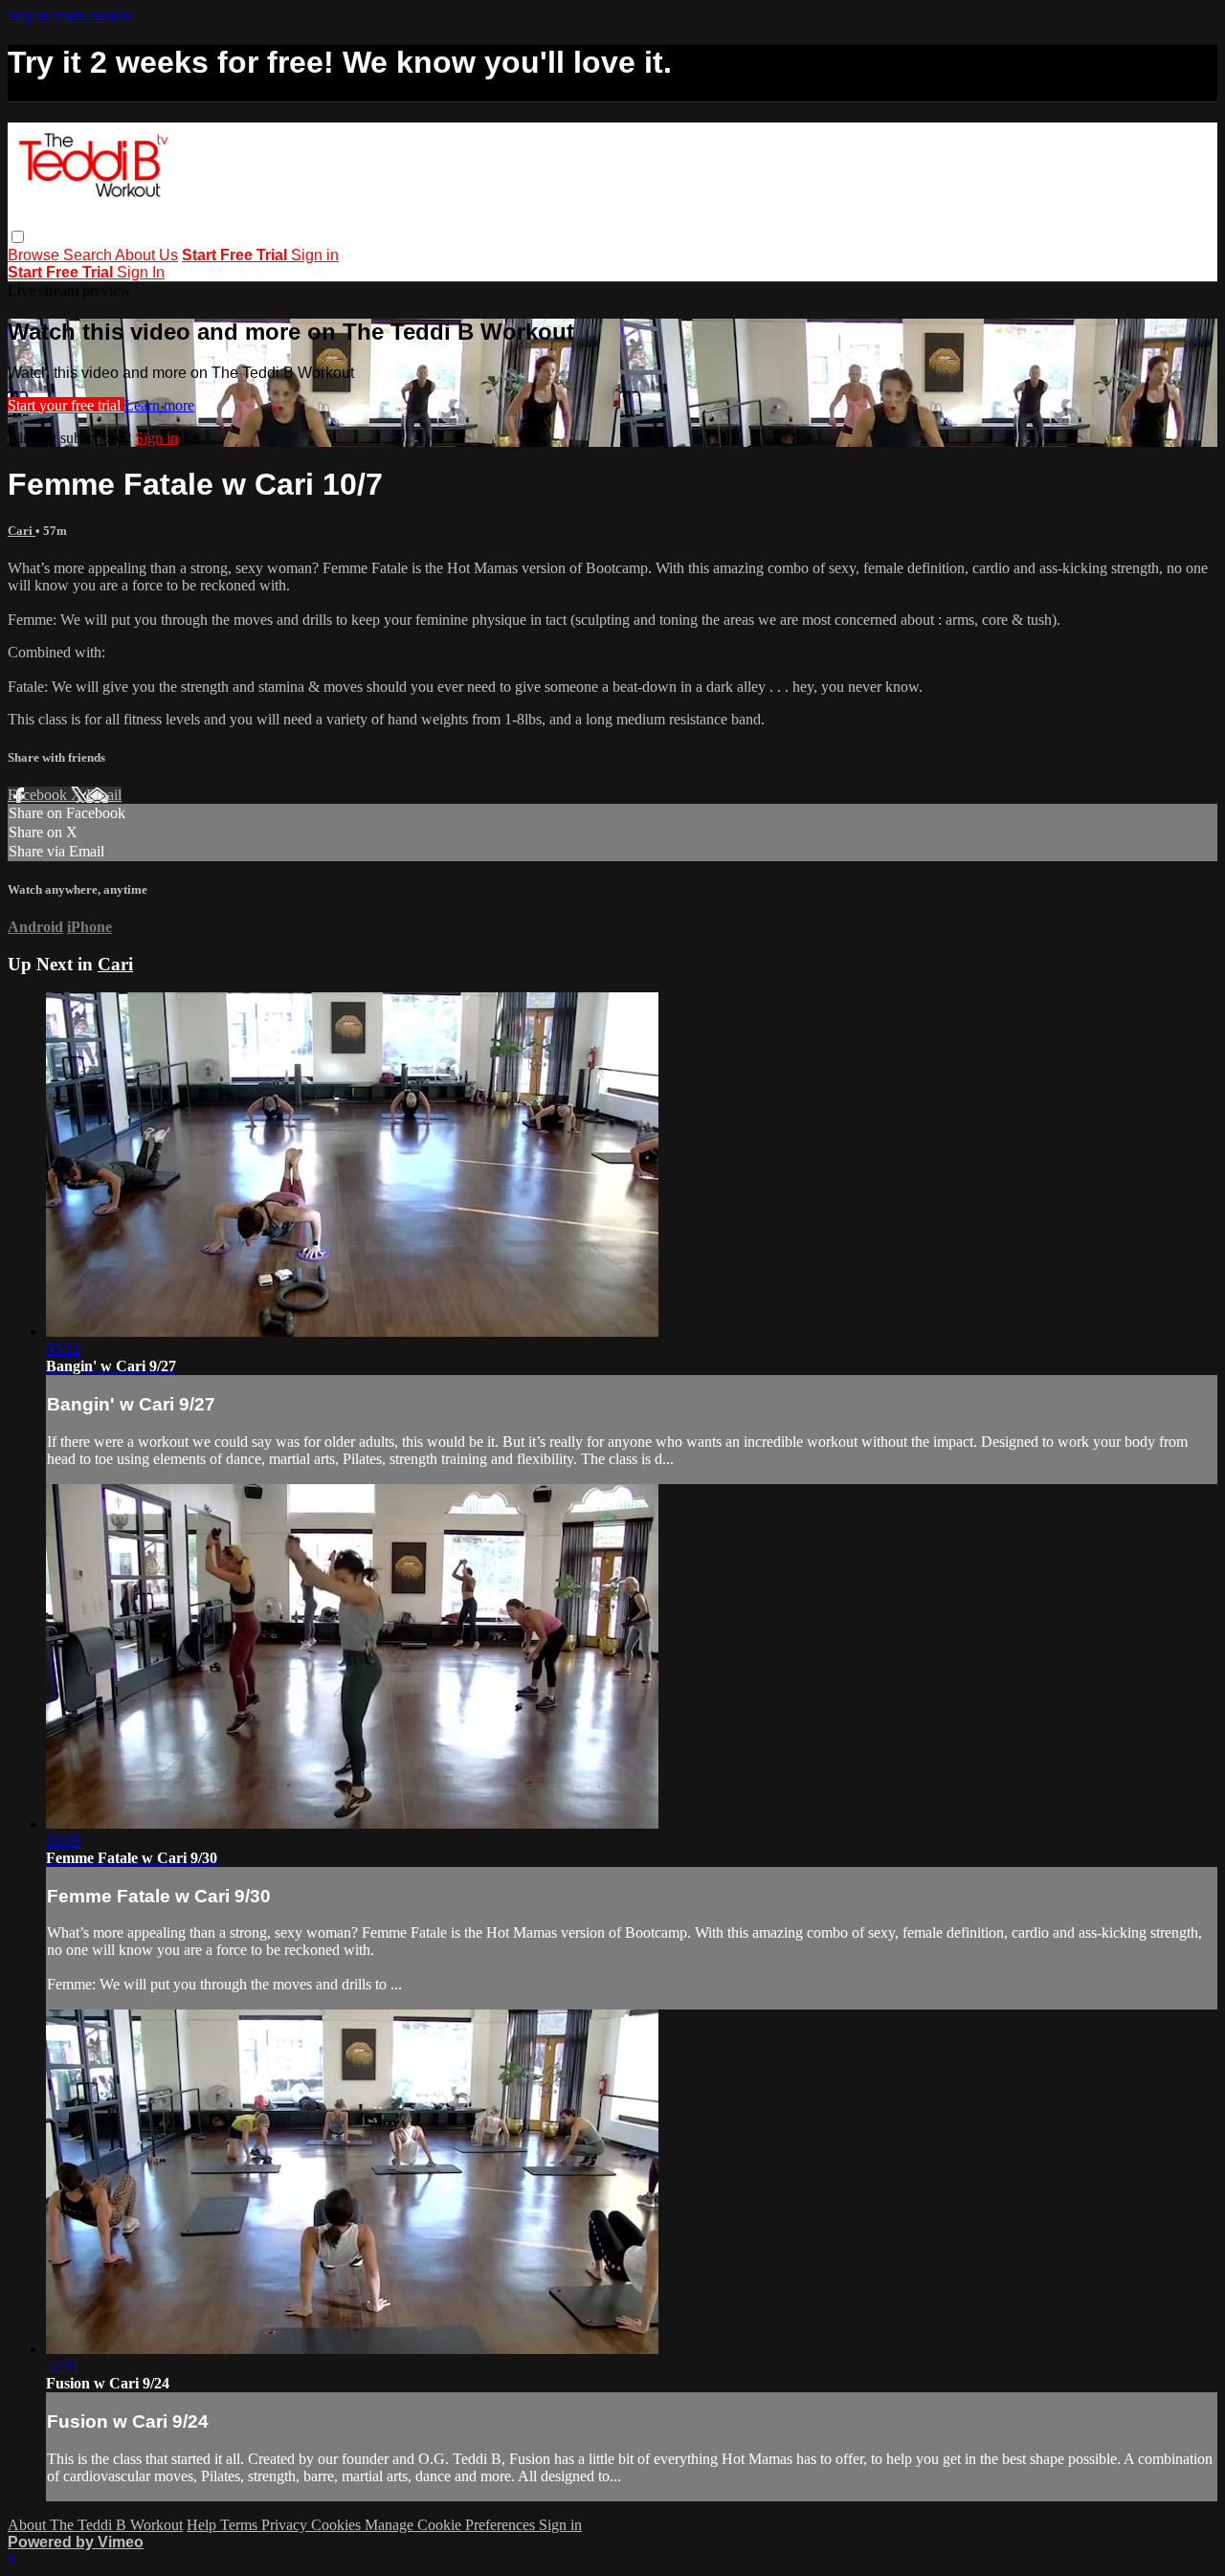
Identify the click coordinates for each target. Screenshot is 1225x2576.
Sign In (141, 272)
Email (104, 795)
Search (89, 255)
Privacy (286, 2525)
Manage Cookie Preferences (452, 2525)
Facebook (39, 795)
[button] (18, 237)
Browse (35, 255)
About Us (146, 255)
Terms (241, 2525)
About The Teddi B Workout (95, 2525)
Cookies (338, 2525)
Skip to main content (70, 16)
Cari (22, 531)
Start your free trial (66, 405)
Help (203, 2525)
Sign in (315, 255)
